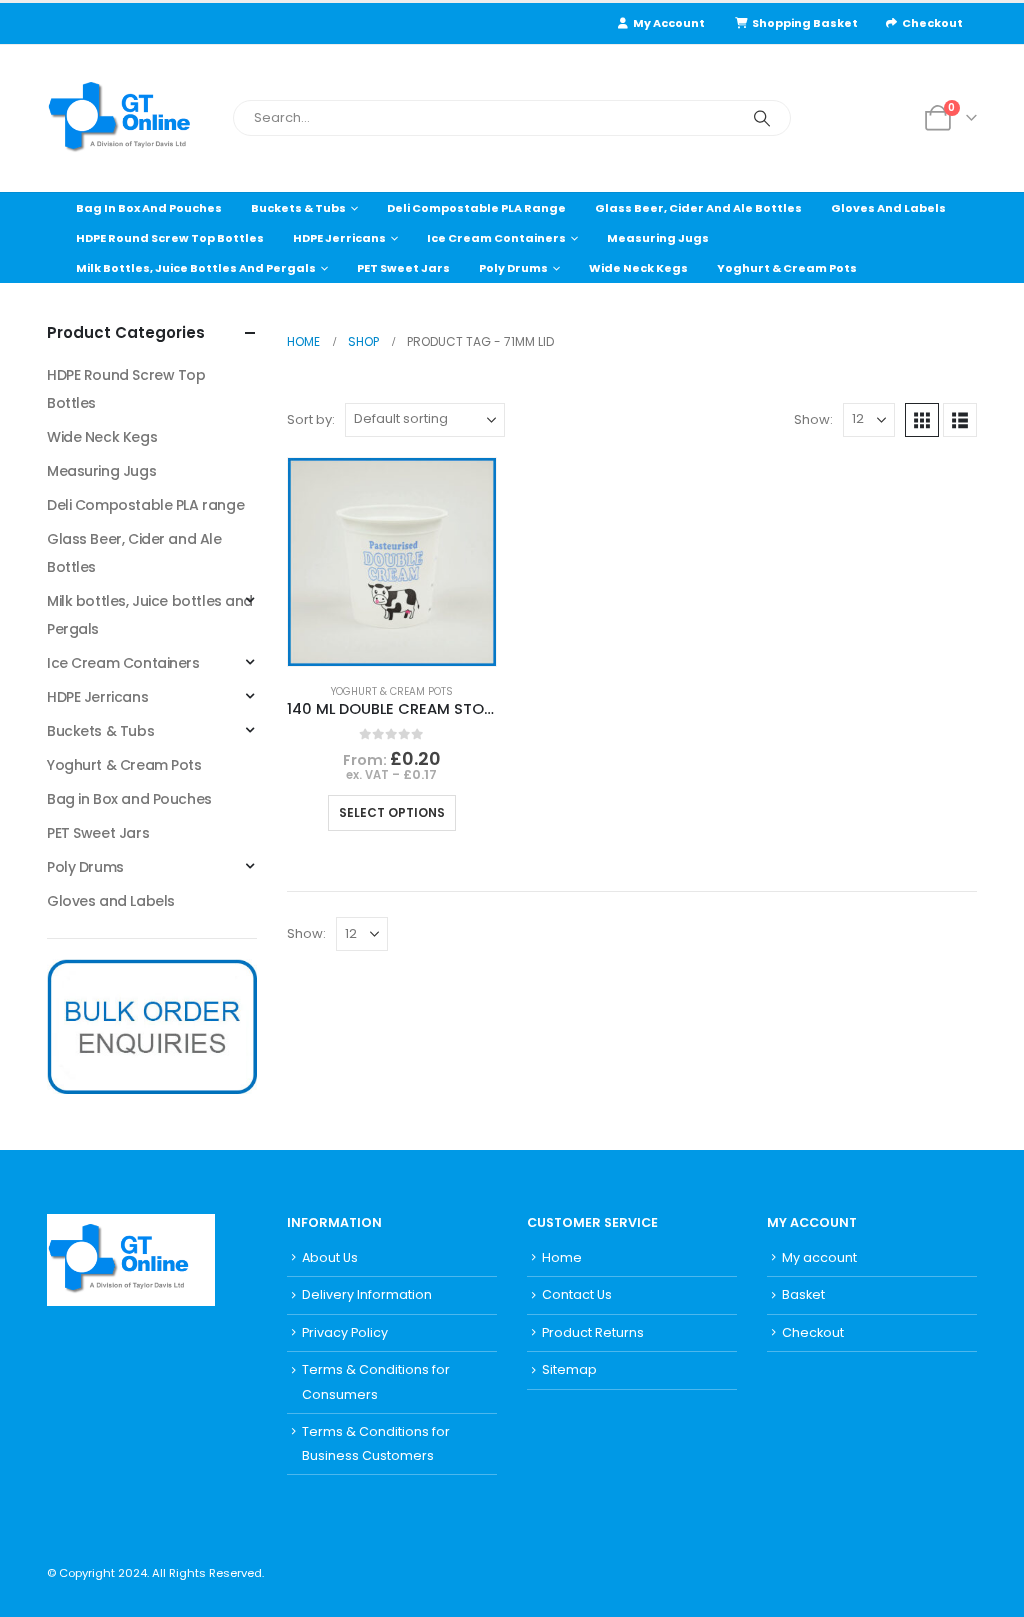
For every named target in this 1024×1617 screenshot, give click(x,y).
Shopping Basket (805, 23)
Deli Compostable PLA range (476, 208)
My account (819, 1257)
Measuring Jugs (658, 238)
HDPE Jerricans (339, 238)
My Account (669, 23)
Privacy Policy (345, 1332)
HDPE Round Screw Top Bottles (170, 238)
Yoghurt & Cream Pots (787, 268)
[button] (922, 420)
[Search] (762, 118)
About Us (330, 1257)
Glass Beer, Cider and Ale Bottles (698, 208)
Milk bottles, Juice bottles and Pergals (196, 268)
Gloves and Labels (888, 208)
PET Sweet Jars (403, 268)
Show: (813, 419)
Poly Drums (513, 268)
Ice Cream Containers (496, 238)
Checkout (932, 23)
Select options (392, 812)
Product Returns (593, 1332)
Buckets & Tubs (298, 208)
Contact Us (577, 1294)
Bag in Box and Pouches (149, 208)
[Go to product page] (392, 562)
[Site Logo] (132, 118)
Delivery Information (367, 1294)
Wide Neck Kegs (638, 268)
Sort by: (311, 419)
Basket (803, 1294)
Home (562, 1257)
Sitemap (569, 1369)
